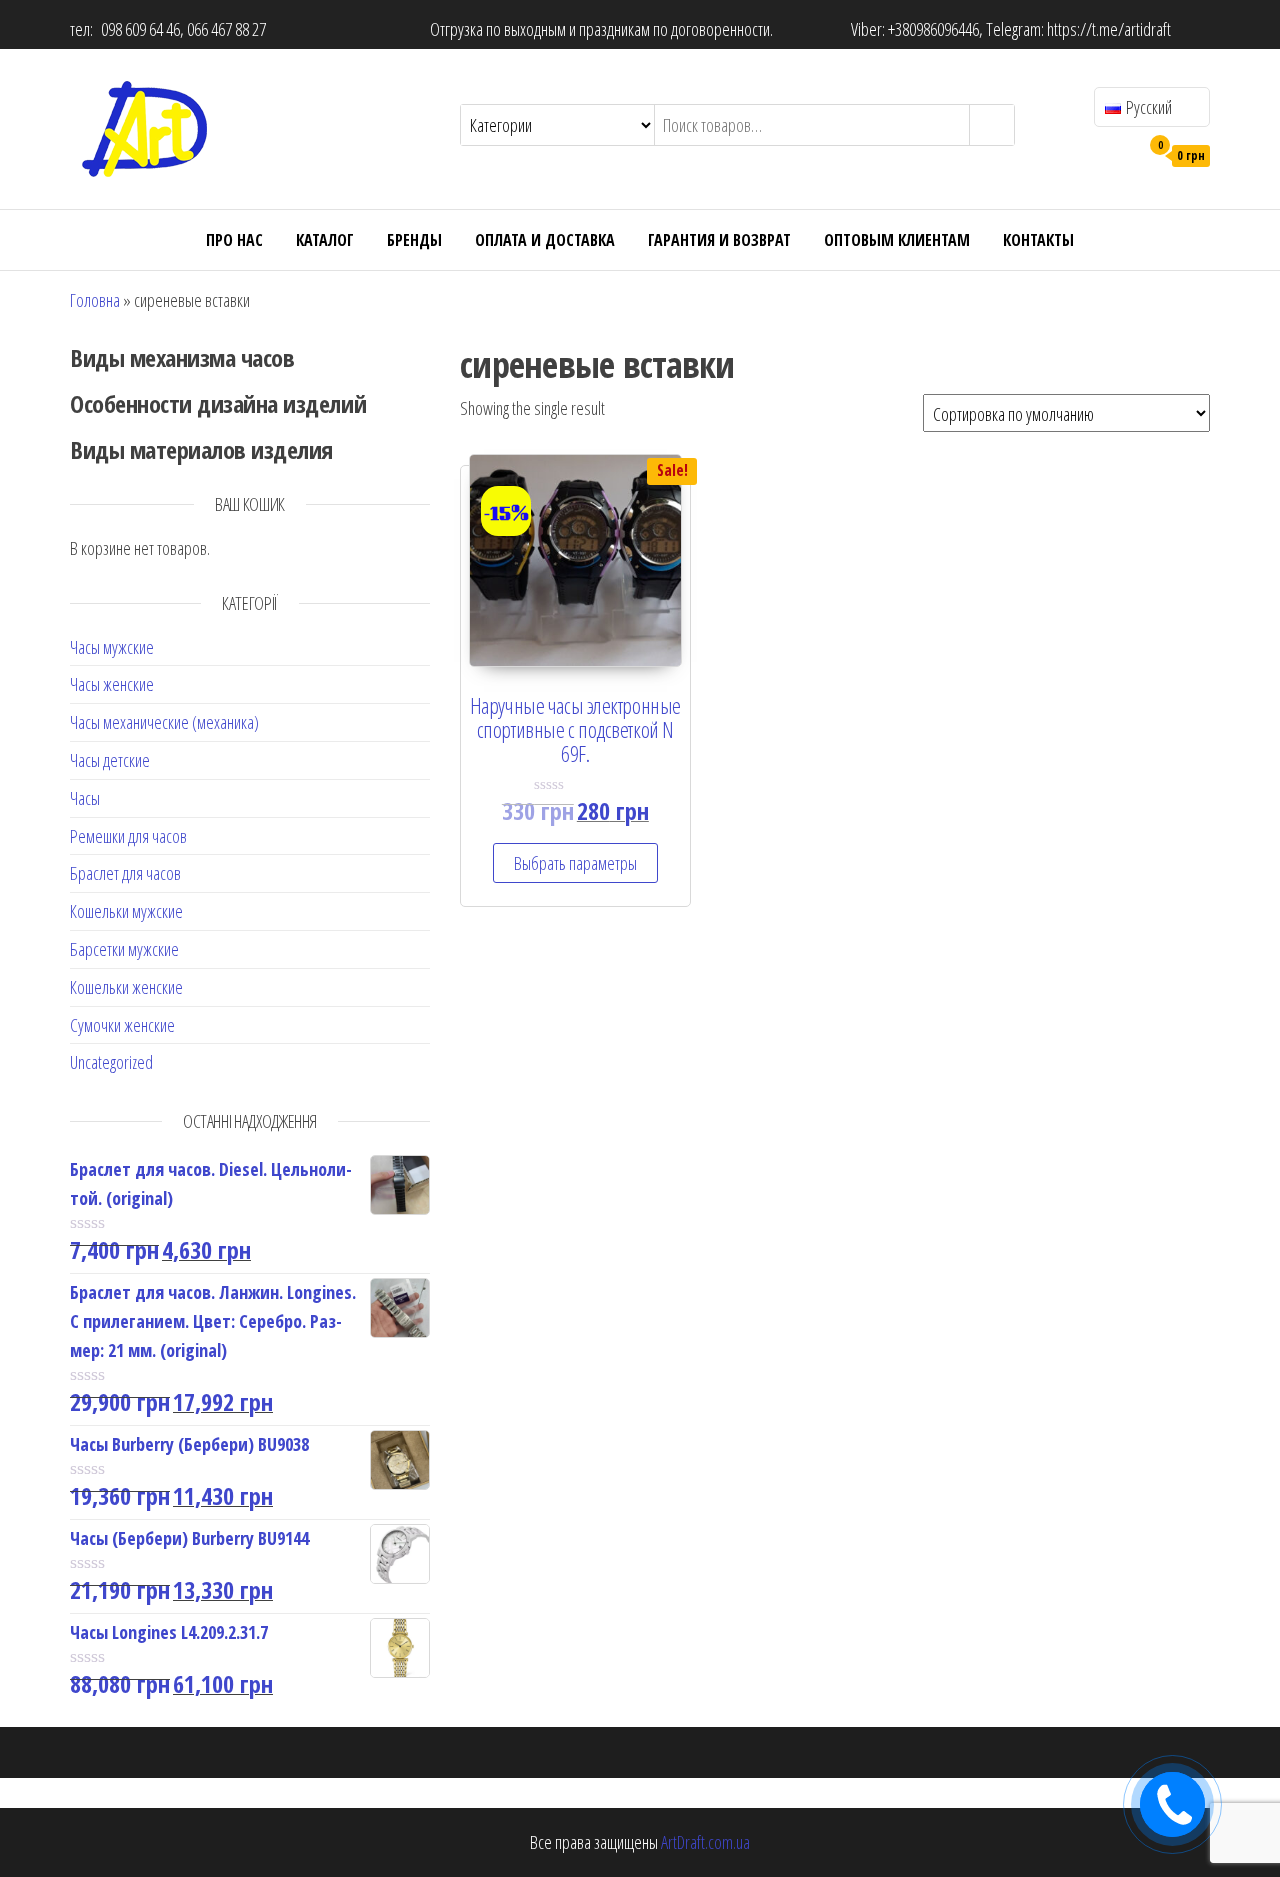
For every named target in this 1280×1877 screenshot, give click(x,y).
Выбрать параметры (575, 863)
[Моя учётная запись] (1118, 154)
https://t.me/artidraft (1109, 29)
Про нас (234, 240)
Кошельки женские (126, 987)
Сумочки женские (122, 1025)
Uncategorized (111, 1062)
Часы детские (110, 760)
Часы (85, 798)
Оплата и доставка (545, 240)
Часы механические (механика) (164, 722)
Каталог (325, 240)
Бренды (414, 240)
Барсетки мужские (124, 949)
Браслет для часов (125, 873)
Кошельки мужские (126, 911)
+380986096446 (933, 29)
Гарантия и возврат (719, 240)
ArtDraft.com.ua (705, 1842)
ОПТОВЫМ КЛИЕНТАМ (897, 240)
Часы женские (112, 684)
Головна (95, 300)
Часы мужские (112, 647)
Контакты (1038, 240)
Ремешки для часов (128, 836)
